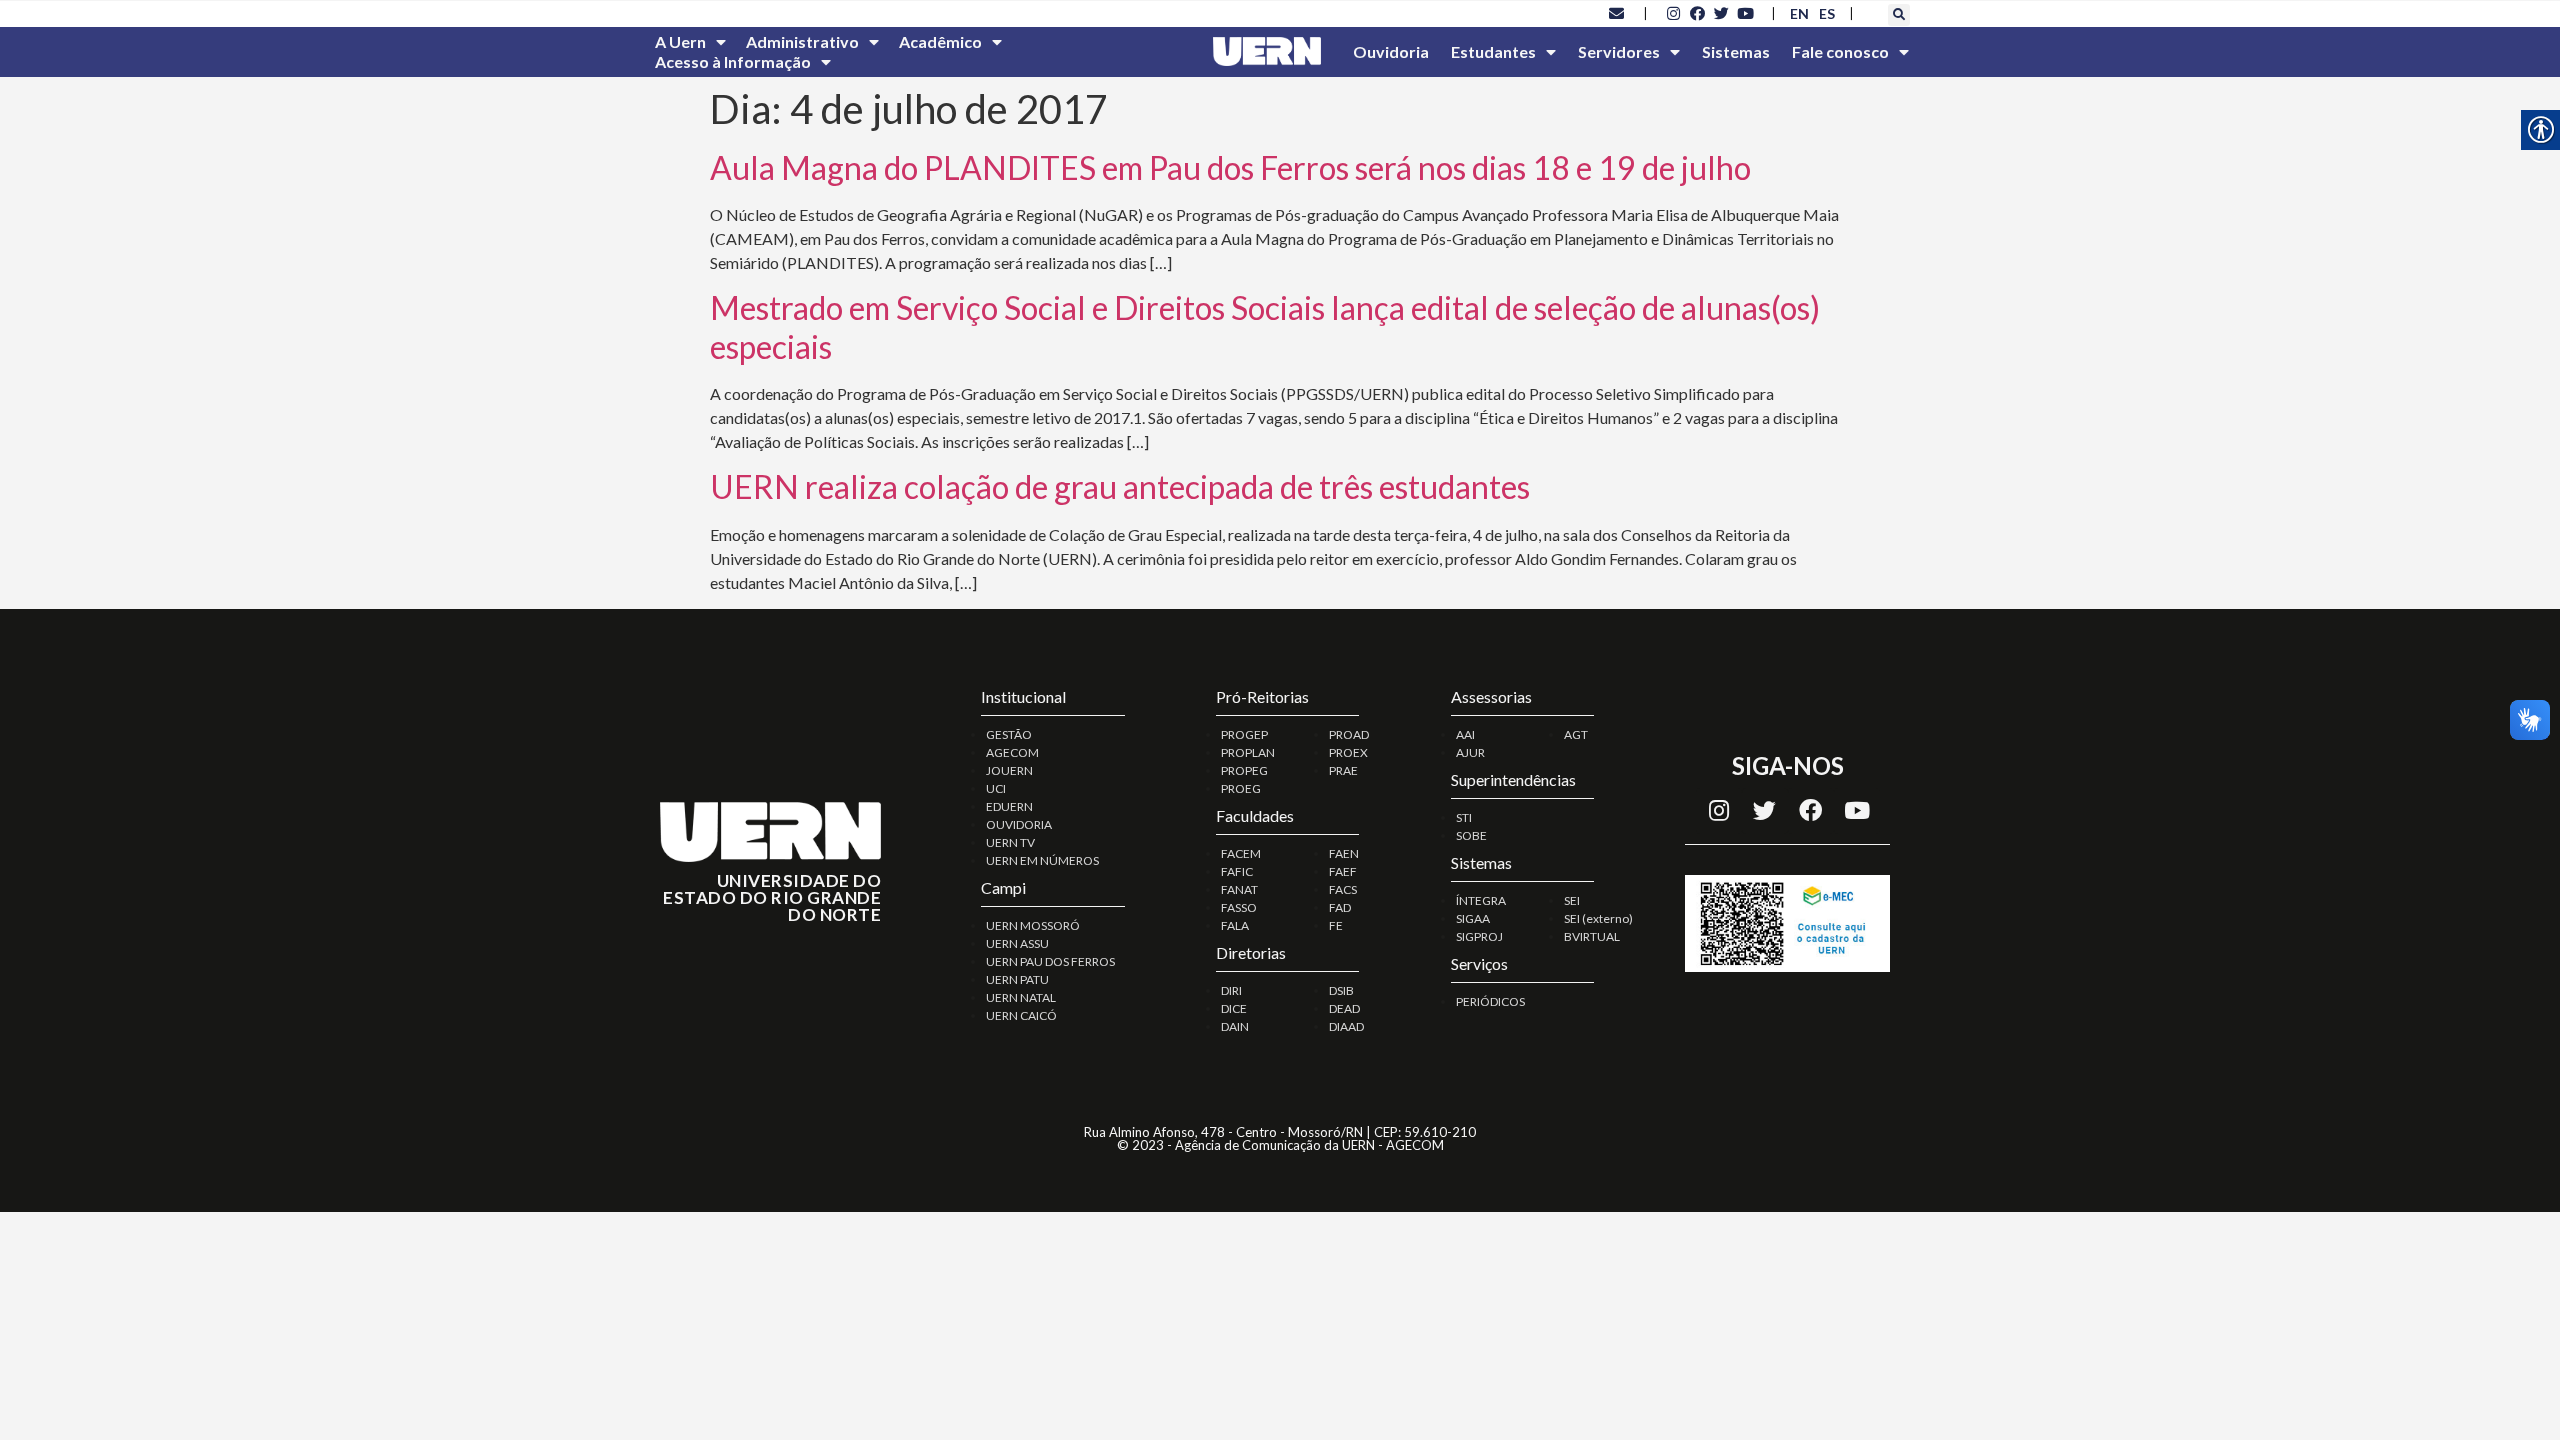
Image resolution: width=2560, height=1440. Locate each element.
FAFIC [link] (1237, 871)
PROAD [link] (1349, 734)
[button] (1899, 15)
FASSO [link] (1239, 907)
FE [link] (1336, 925)
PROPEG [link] (1244, 770)
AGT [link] (1576, 734)
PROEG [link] (1241, 788)
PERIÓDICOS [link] (1490, 1001)
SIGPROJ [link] (1479, 936)
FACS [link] (1343, 889)
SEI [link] (1572, 900)
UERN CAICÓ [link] (1021, 1015)
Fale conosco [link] (1840, 51)
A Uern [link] (680, 41)
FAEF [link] (1343, 871)
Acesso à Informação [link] (733, 61)
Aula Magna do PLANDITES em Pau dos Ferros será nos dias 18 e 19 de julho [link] (1230, 167)
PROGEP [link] (1244, 734)
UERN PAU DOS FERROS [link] (1050, 961)
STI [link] (1464, 817)
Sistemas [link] (1736, 51)
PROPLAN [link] (1248, 752)
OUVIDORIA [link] (1019, 824)
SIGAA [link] (1473, 918)
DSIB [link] (1341, 990)
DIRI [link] (1231, 990)
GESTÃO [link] (1009, 734)
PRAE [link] (1343, 770)
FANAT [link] (1239, 889)
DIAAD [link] (1346, 1026)
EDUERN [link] (1009, 806)
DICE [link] (1234, 1008)
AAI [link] (1465, 734)
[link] (1617, 13)
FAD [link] (1340, 907)
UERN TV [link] (1010, 842)
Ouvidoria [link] (1391, 51)
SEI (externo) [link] (1598, 918)
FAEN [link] (1344, 853)
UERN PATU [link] (1017, 979)
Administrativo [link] (802, 41)
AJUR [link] (1470, 752)
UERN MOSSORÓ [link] (1033, 925)
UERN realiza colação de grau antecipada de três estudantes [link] (1120, 486)
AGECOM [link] (1012, 752)
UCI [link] (996, 788)
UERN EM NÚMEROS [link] (1042, 860)
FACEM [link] (1241, 853)
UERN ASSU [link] (1017, 943)
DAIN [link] (1235, 1026)
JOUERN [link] (1009, 770)
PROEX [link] (1348, 752)
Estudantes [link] (1493, 51)
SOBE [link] (1471, 835)
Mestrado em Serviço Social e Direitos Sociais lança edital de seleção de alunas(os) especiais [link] (1265, 326)
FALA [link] (1235, 925)
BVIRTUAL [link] (1592, 936)
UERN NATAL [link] (1021, 997)
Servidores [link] (1619, 51)
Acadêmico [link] (940, 41)
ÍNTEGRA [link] (1481, 900)
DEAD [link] (1344, 1008)
